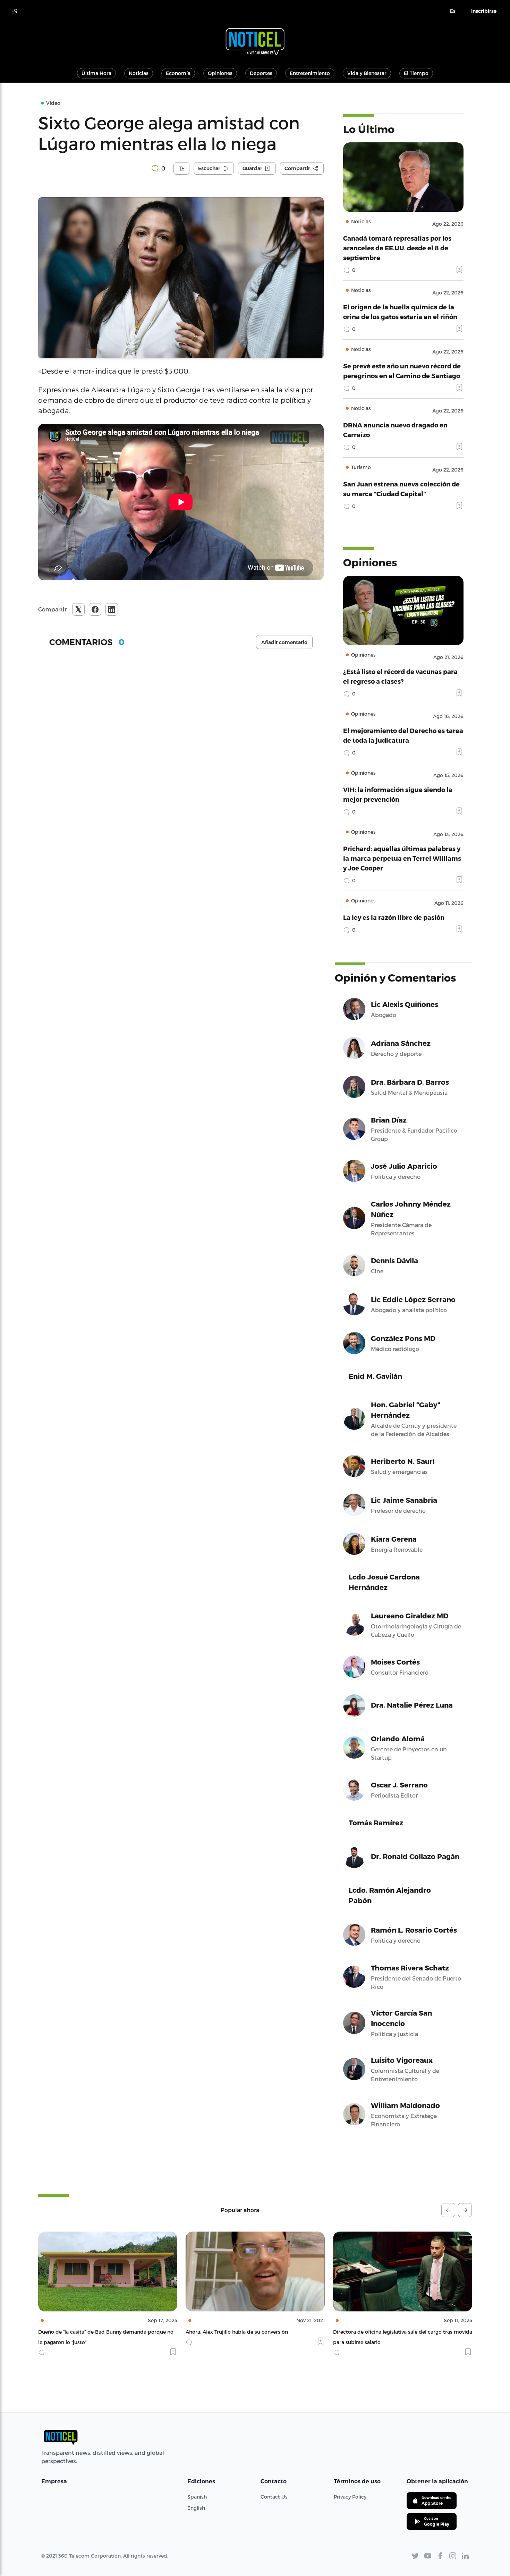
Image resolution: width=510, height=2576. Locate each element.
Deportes (261, 73)
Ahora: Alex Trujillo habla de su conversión (89, 2332)
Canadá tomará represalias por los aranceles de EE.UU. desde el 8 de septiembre (397, 248)
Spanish (197, 2497)
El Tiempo (416, 73)
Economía (178, 73)
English (196, 2508)
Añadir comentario (284, 642)
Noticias (139, 73)
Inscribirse (484, 11)
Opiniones (220, 73)
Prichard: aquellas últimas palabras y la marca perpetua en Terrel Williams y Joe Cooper (402, 858)
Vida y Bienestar (367, 73)
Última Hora (96, 73)
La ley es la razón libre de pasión (394, 917)
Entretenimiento (310, 73)
